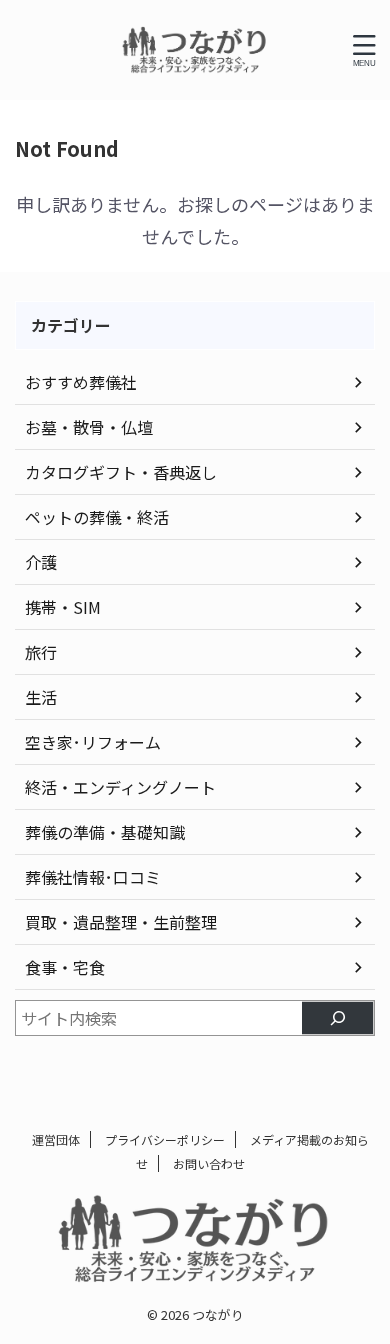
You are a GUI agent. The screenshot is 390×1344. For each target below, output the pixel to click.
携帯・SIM (63, 607)
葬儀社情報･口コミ (93, 877)
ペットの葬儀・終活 (97, 517)
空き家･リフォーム (93, 742)
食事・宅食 (65, 967)
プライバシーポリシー (165, 1139)
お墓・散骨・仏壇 (89, 427)
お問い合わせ (209, 1163)
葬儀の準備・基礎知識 (105, 832)
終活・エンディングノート (120, 787)
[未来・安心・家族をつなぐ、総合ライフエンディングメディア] (194, 50)
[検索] (338, 1018)
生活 (41, 697)
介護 (41, 562)
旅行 (41, 652)
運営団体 (56, 1139)
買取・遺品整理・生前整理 (121, 922)
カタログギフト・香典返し (121, 472)
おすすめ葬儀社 (81, 382)
